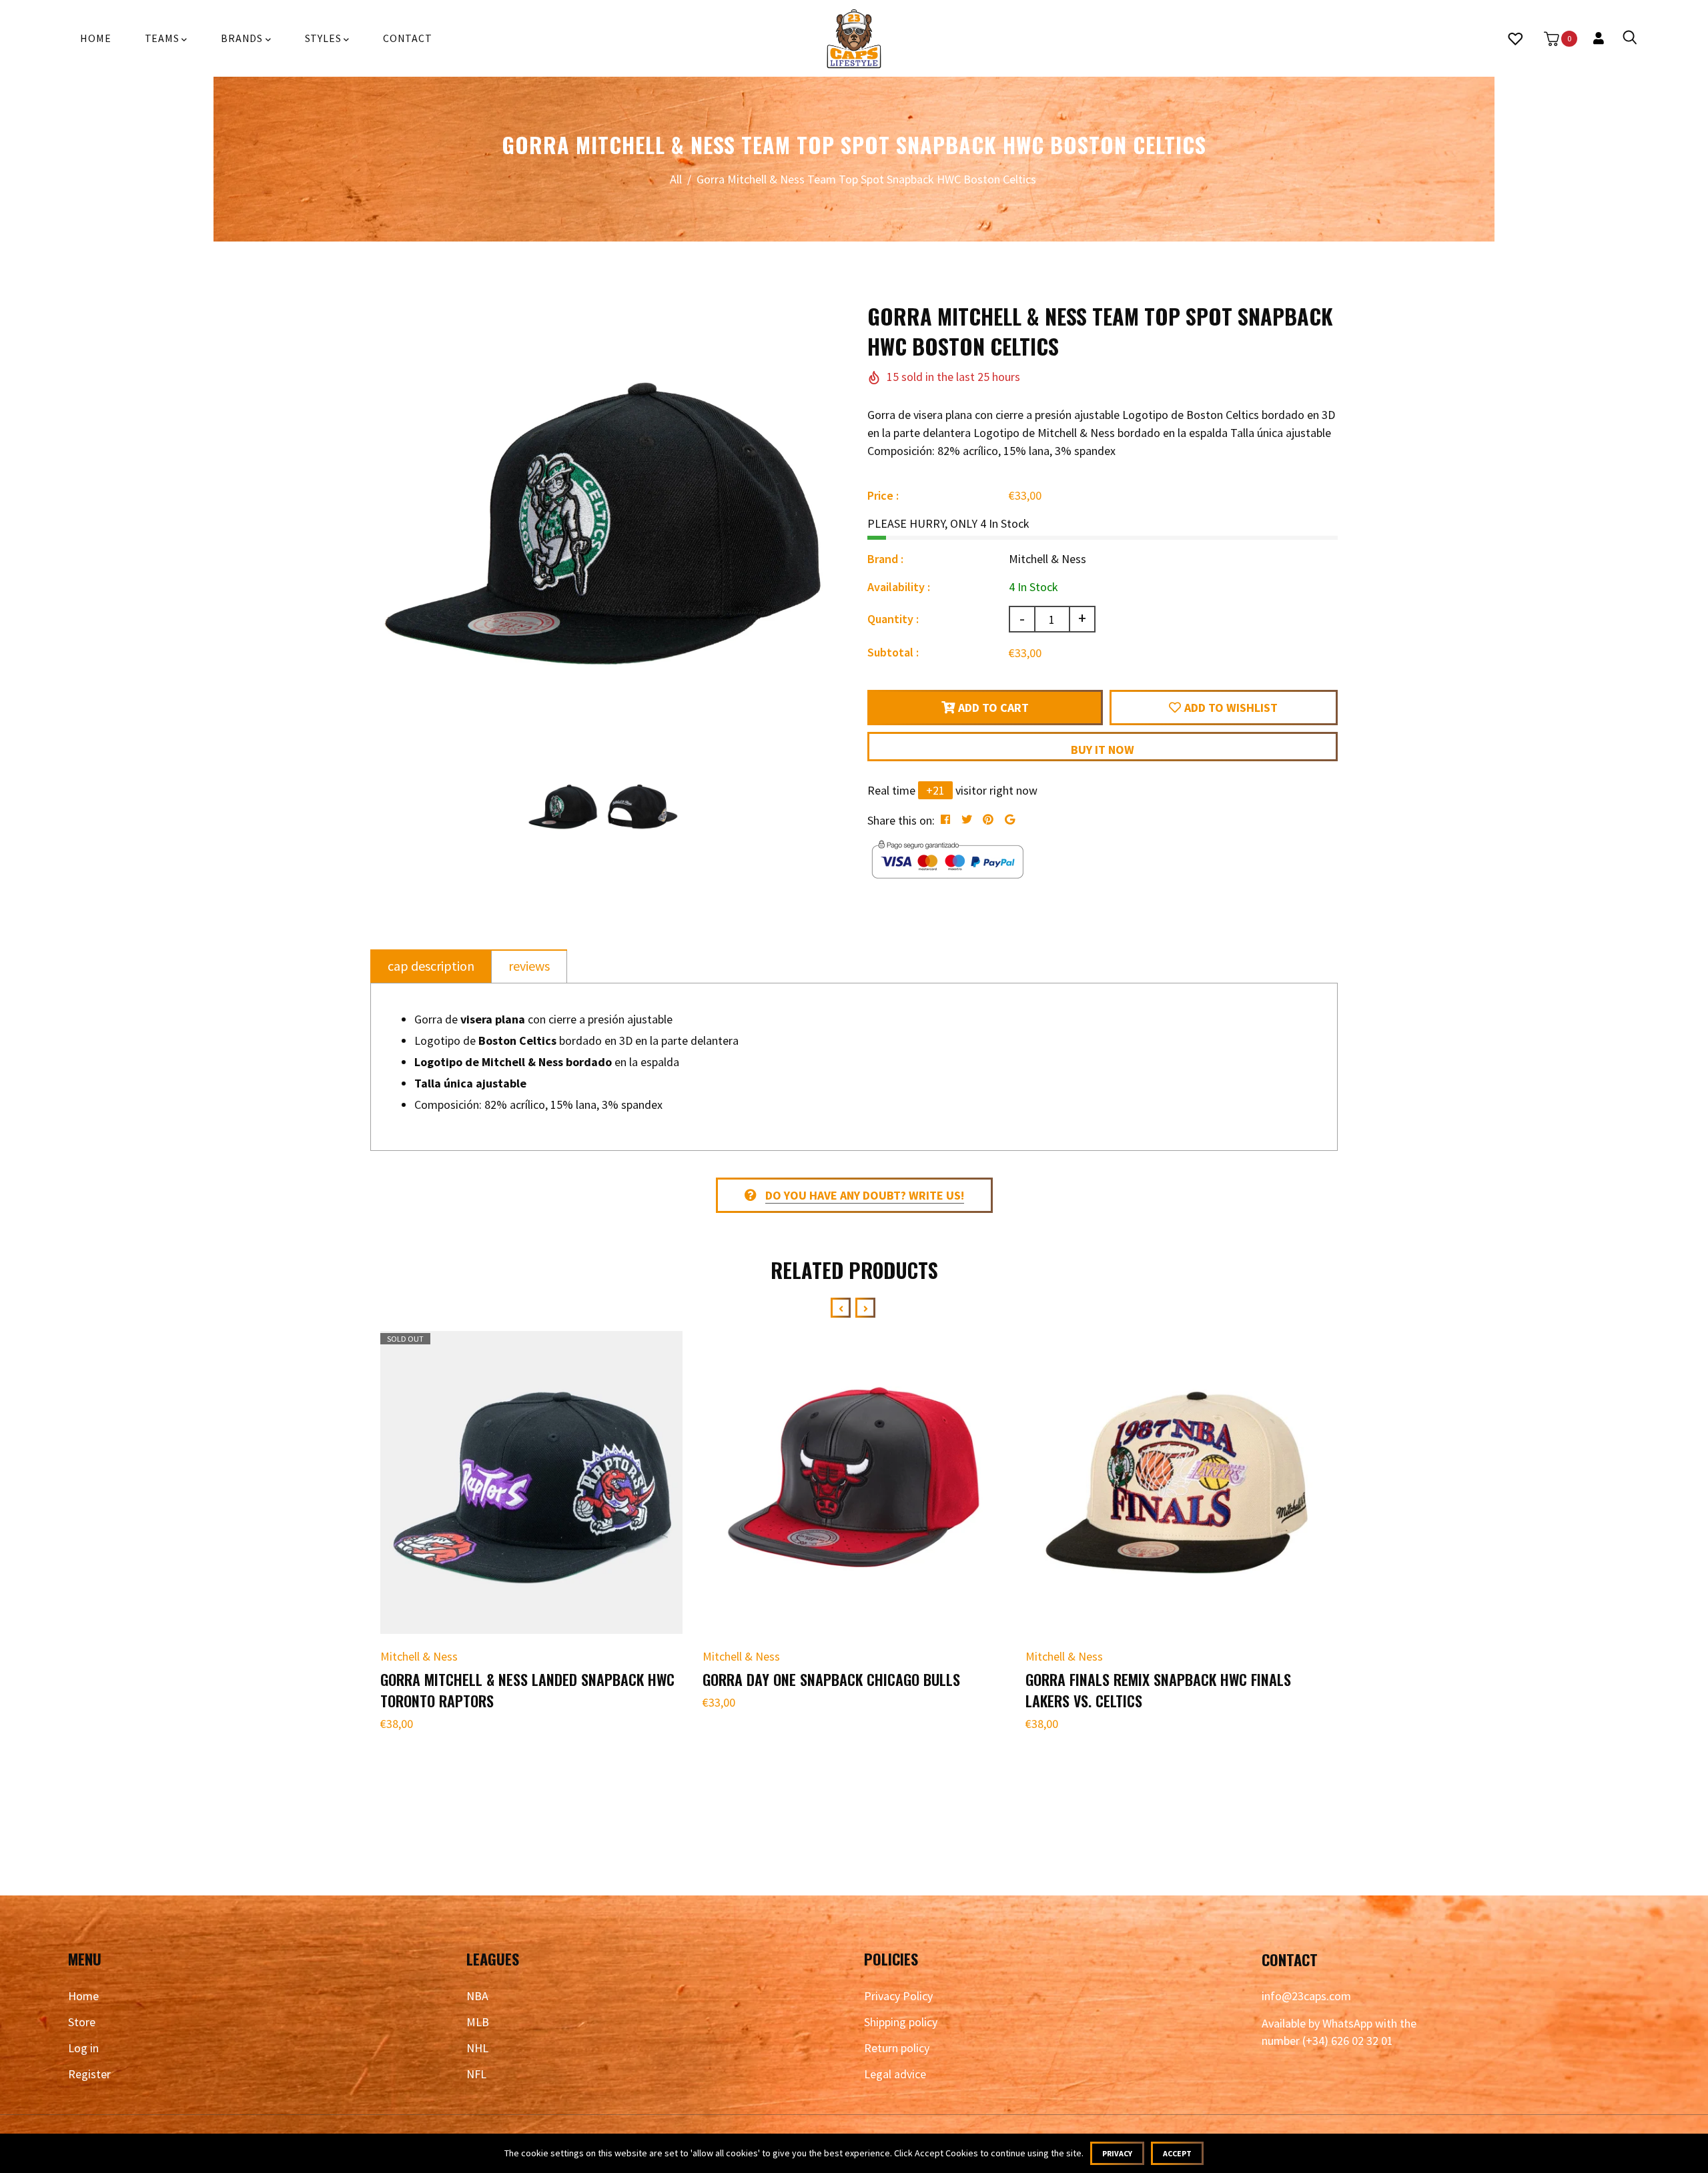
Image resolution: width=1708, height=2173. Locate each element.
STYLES (325, 38)
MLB (478, 2022)
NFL (476, 2074)
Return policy (897, 2048)
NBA (477, 1996)
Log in (83, 2048)
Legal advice (895, 2074)
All (676, 179)
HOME (95, 38)
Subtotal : (893, 652)
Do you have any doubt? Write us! (865, 1195)
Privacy (1117, 2153)
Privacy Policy (898, 1996)
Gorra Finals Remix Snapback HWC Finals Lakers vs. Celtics (1158, 1690)
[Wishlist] (1515, 39)
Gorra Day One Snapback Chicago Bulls (831, 1679)
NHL (477, 2048)
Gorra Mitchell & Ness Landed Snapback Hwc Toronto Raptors (527, 1690)
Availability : (899, 587)
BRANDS (243, 38)
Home (83, 1996)
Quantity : (893, 619)
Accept (1177, 2153)
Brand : (885, 559)
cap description (431, 966)
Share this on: (901, 820)
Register (89, 2074)
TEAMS (163, 38)
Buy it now (1103, 750)
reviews (529, 966)
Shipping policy (901, 2022)
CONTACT (408, 38)
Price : (883, 495)
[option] (602, 533)
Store (82, 2022)
